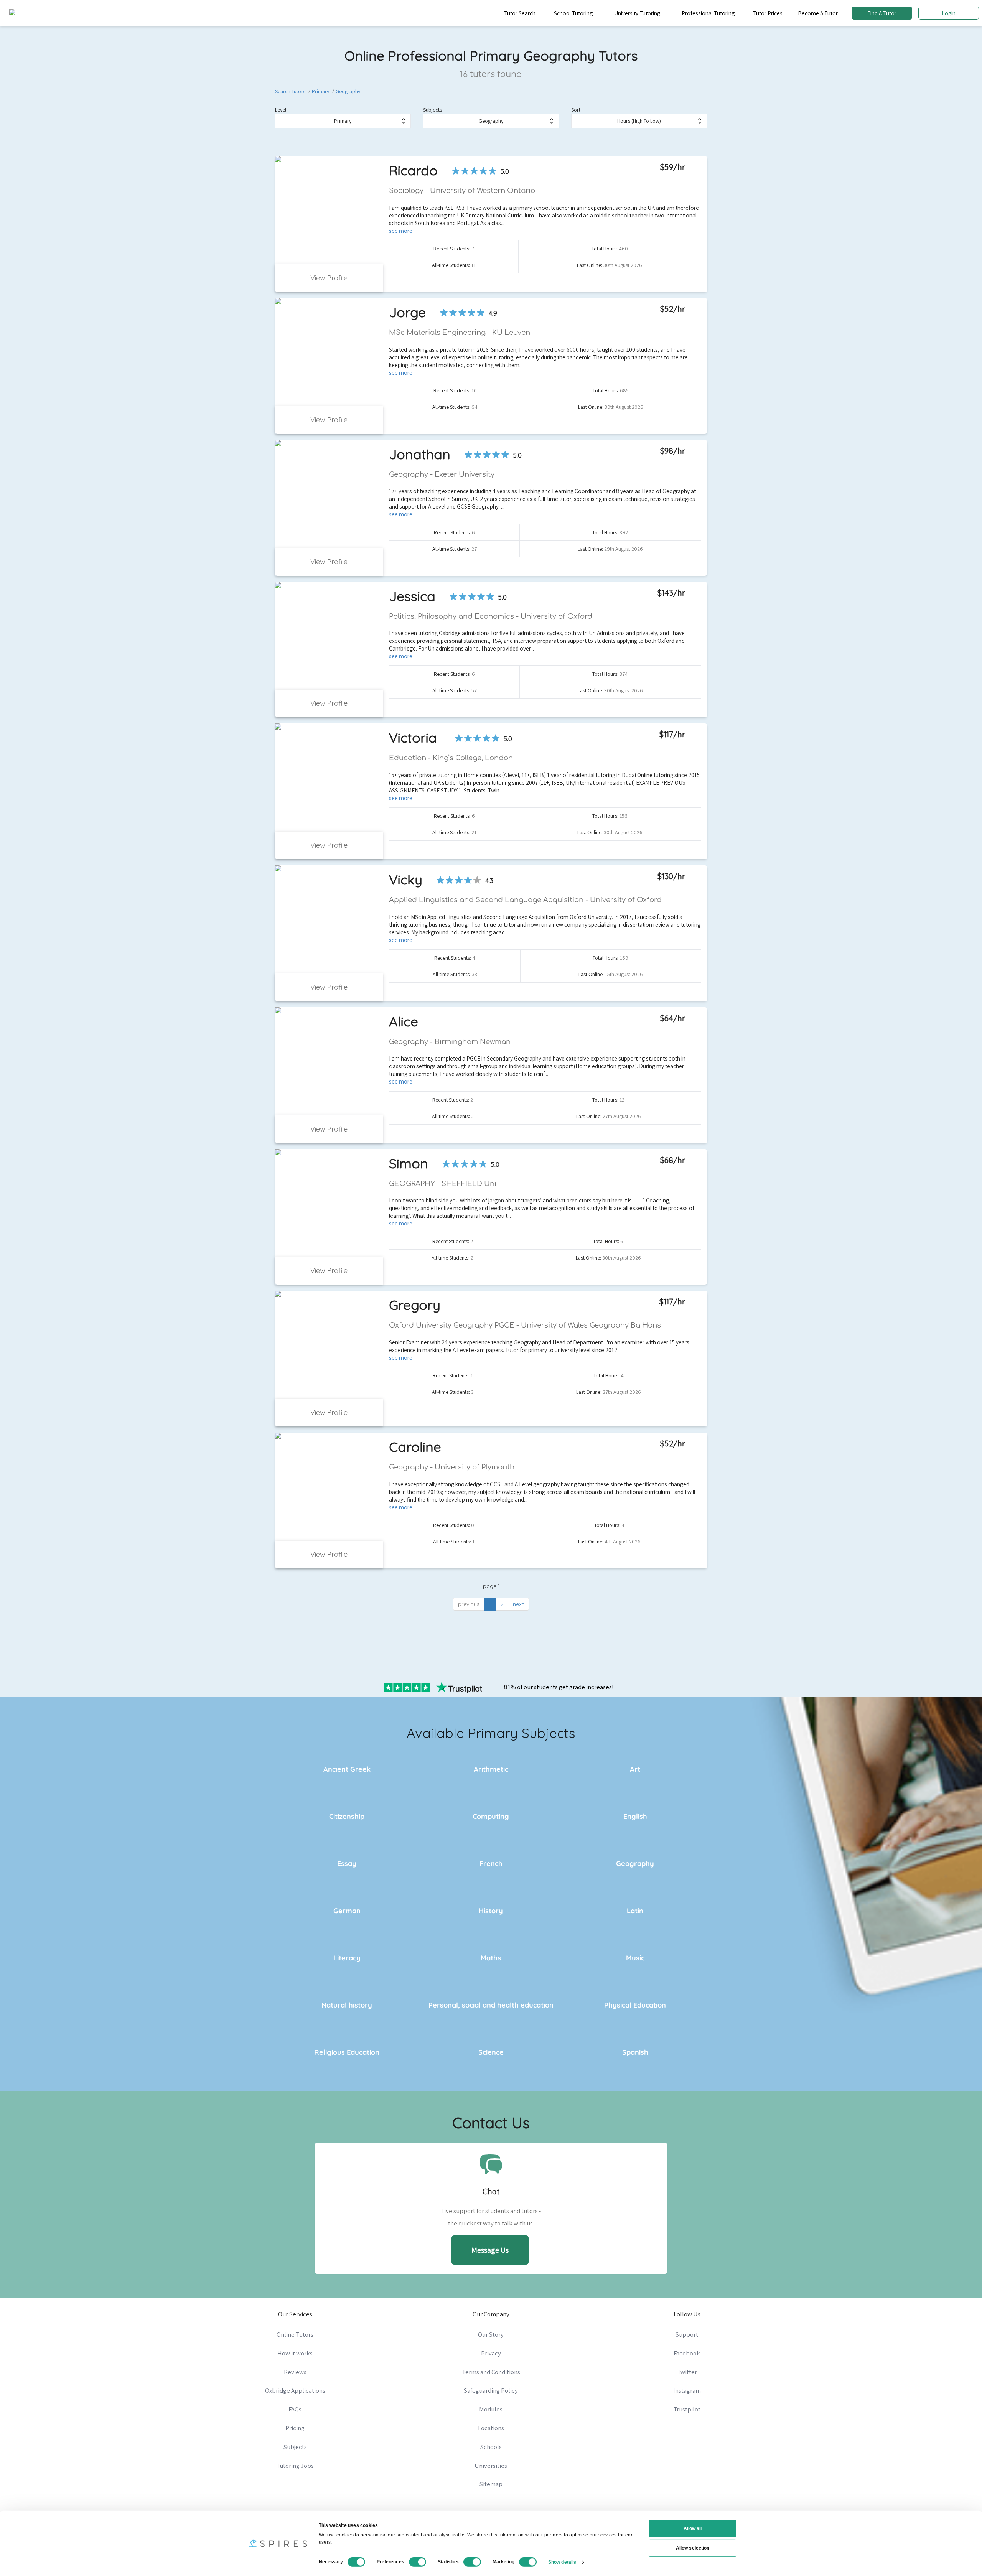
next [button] (518, 1604)
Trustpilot (687, 2409)
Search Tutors (290, 91)
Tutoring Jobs (295, 2466)
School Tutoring (573, 13)
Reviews (295, 2372)
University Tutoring (637, 13)
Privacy (491, 2353)
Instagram (687, 2390)
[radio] (456, 171)
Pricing (295, 2428)
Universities (491, 2466)
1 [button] (490, 1604)
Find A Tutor (882, 13)
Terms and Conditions (491, 2372)
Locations (491, 2428)
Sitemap (491, 2484)
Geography (348, 91)
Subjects (433, 110)
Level (281, 110)
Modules (491, 2409)
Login (949, 13)
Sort (576, 110)
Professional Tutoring (708, 13)
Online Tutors (295, 2334)
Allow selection (693, 2548)
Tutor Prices (768, 13)
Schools (491, 2447)
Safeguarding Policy (491, 2390)
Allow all (693, 2528)
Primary (320, 91)
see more (401, 231)
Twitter (687, 2372)
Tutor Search (520, 13)
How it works (295, 2353)
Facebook (687, 2353)
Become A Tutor (818, 13)
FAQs (295, 2409)
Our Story (491, 2334)
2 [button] (502, 1604)
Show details (562, 2562)
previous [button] (469, 1604)
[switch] (418, 2562)
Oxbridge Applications (295, 2390)
